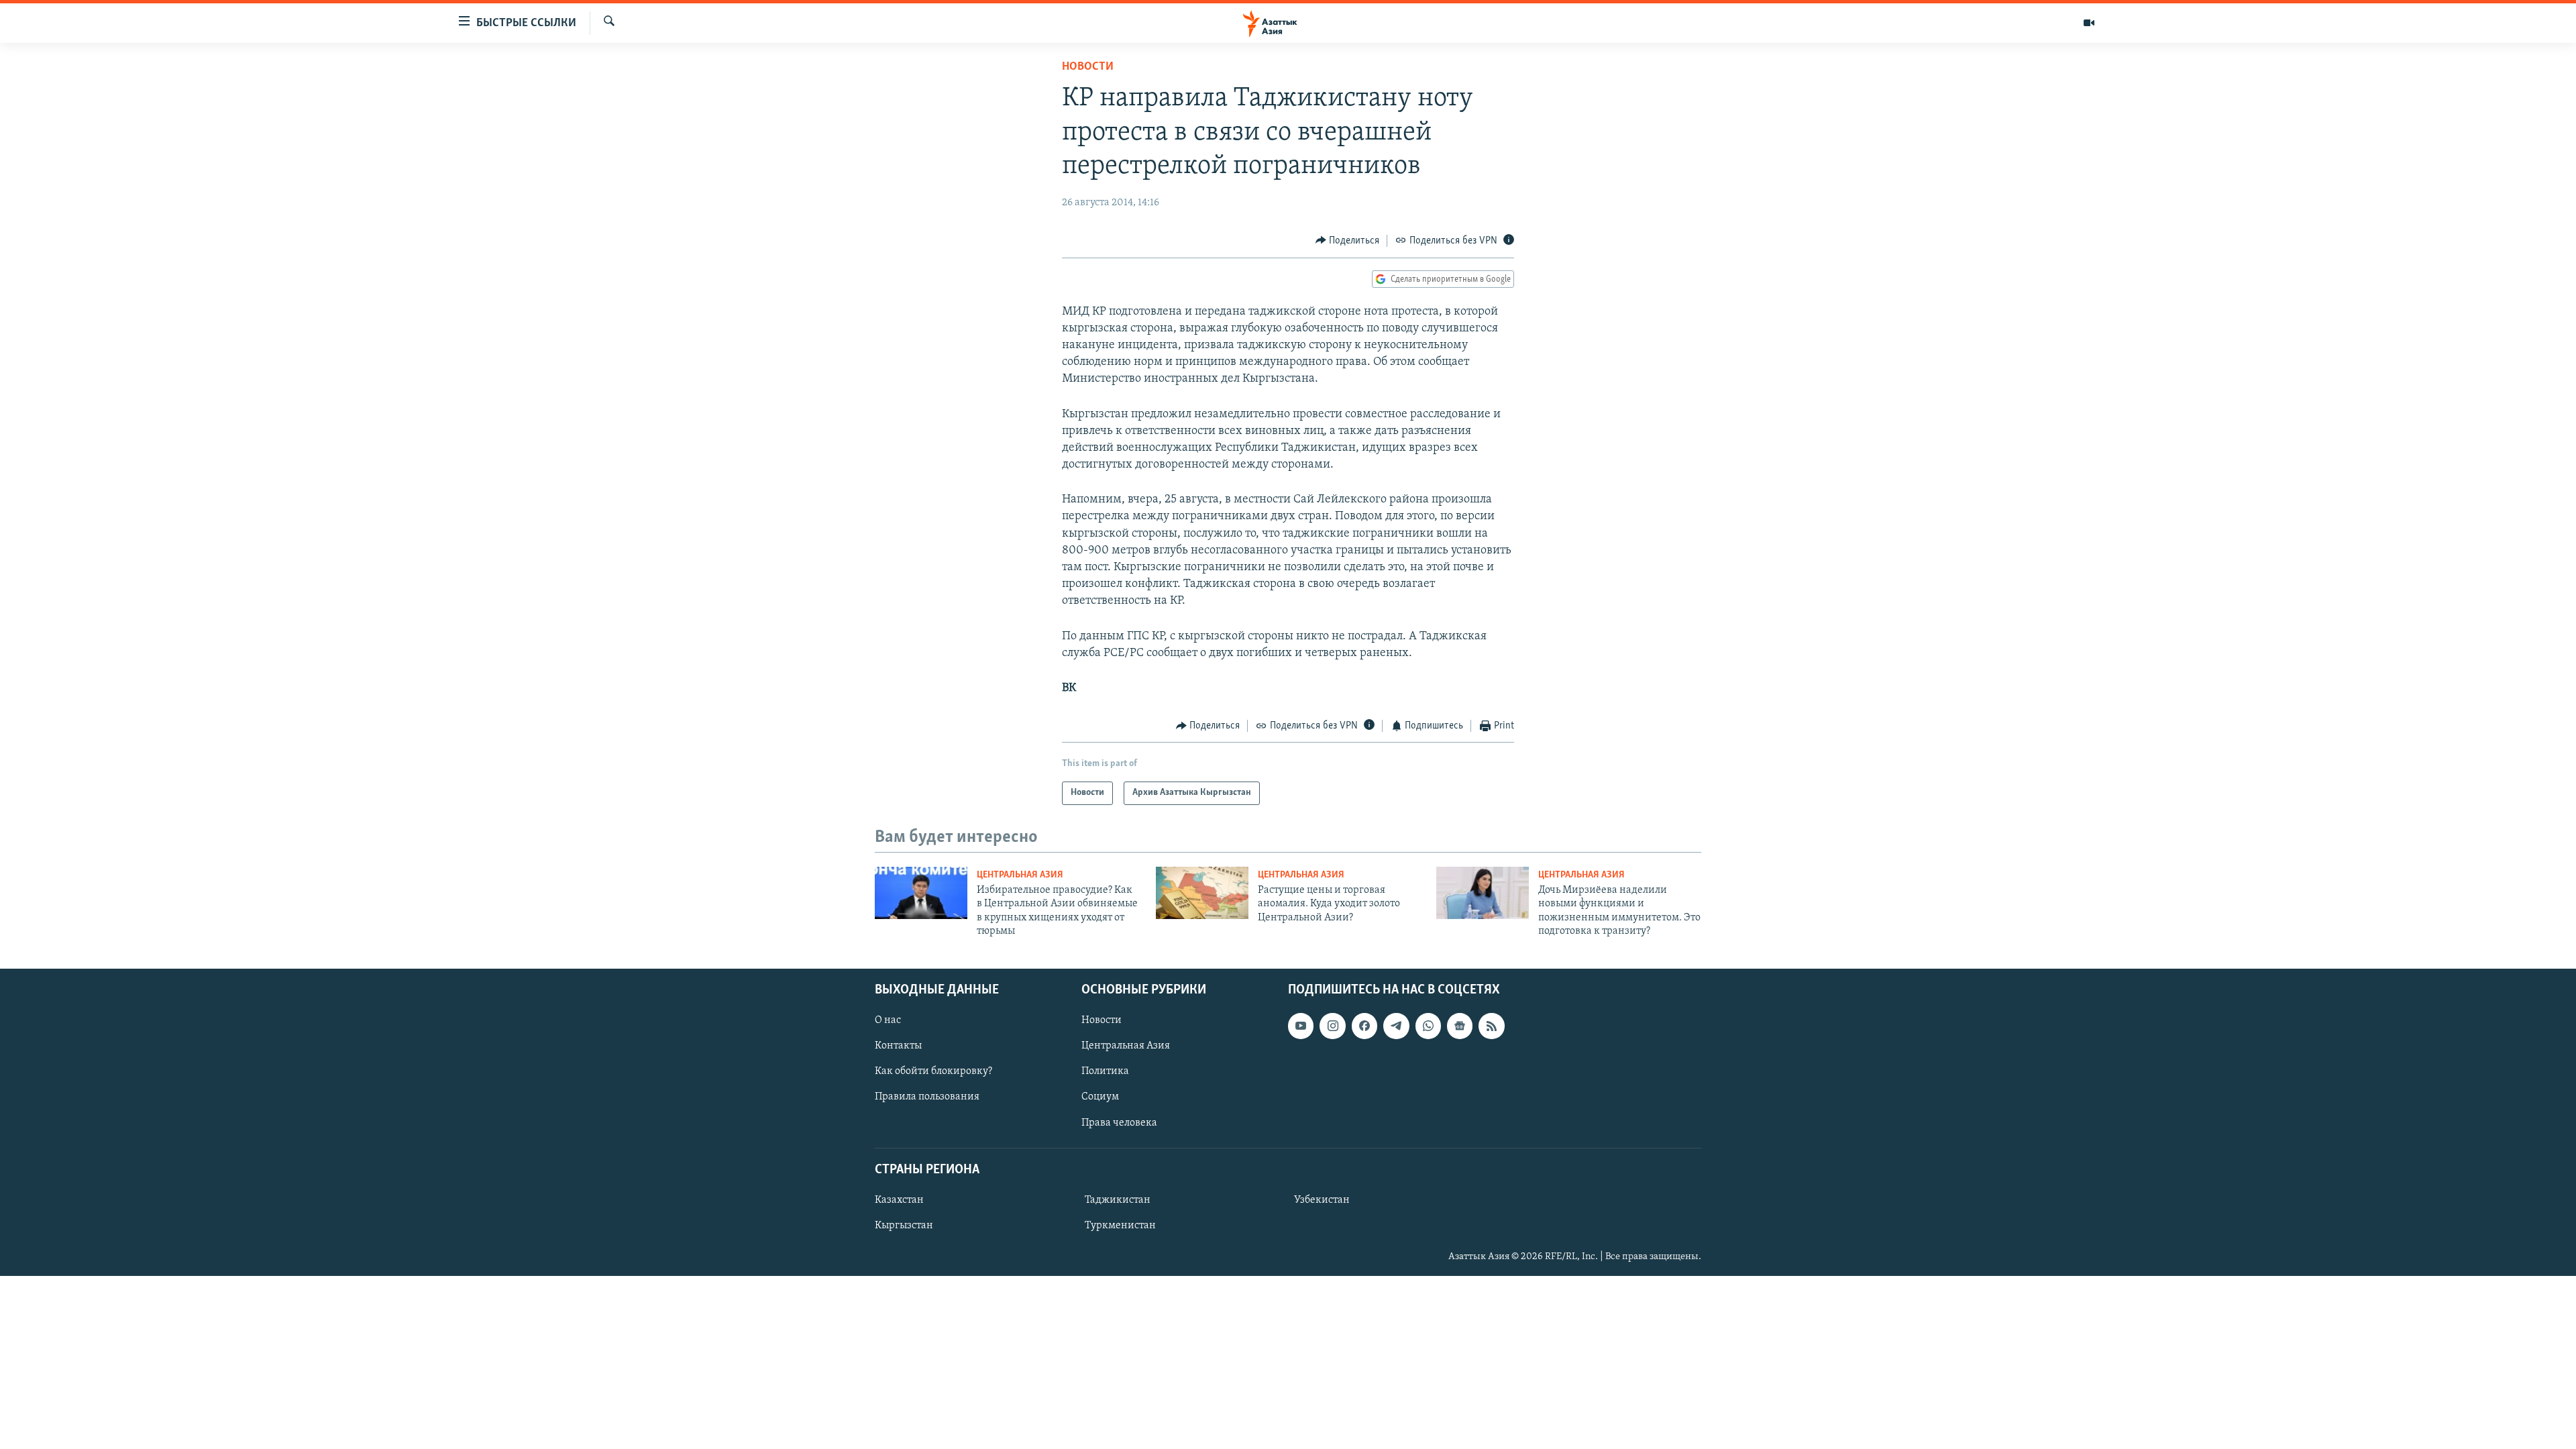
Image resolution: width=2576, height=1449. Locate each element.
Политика (1105, 1072)
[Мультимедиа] (2089, 23)
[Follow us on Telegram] (1396, 1026)
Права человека (1119, 1123)
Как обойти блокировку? (933, 1072)
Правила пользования (927, 1097)
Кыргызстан (904, 1226)
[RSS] (1491, 1026)
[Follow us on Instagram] (1332, 1026)
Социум (1100, 1097)
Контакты (898, 1046)
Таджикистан (1118, 1200)
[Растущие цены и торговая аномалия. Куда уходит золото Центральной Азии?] (1202, 893)
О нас (888, 1021)
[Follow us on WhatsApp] (1428, 1026)
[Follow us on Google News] (1460, 1026)
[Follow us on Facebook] (1364, 1026)
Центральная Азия (1020, 875)
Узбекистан (1322, 1200)
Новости (1088, 67)
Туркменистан (1120, 1226)
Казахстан (899, 1200)
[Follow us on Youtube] (1301, 1026)
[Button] (1348, 241)
